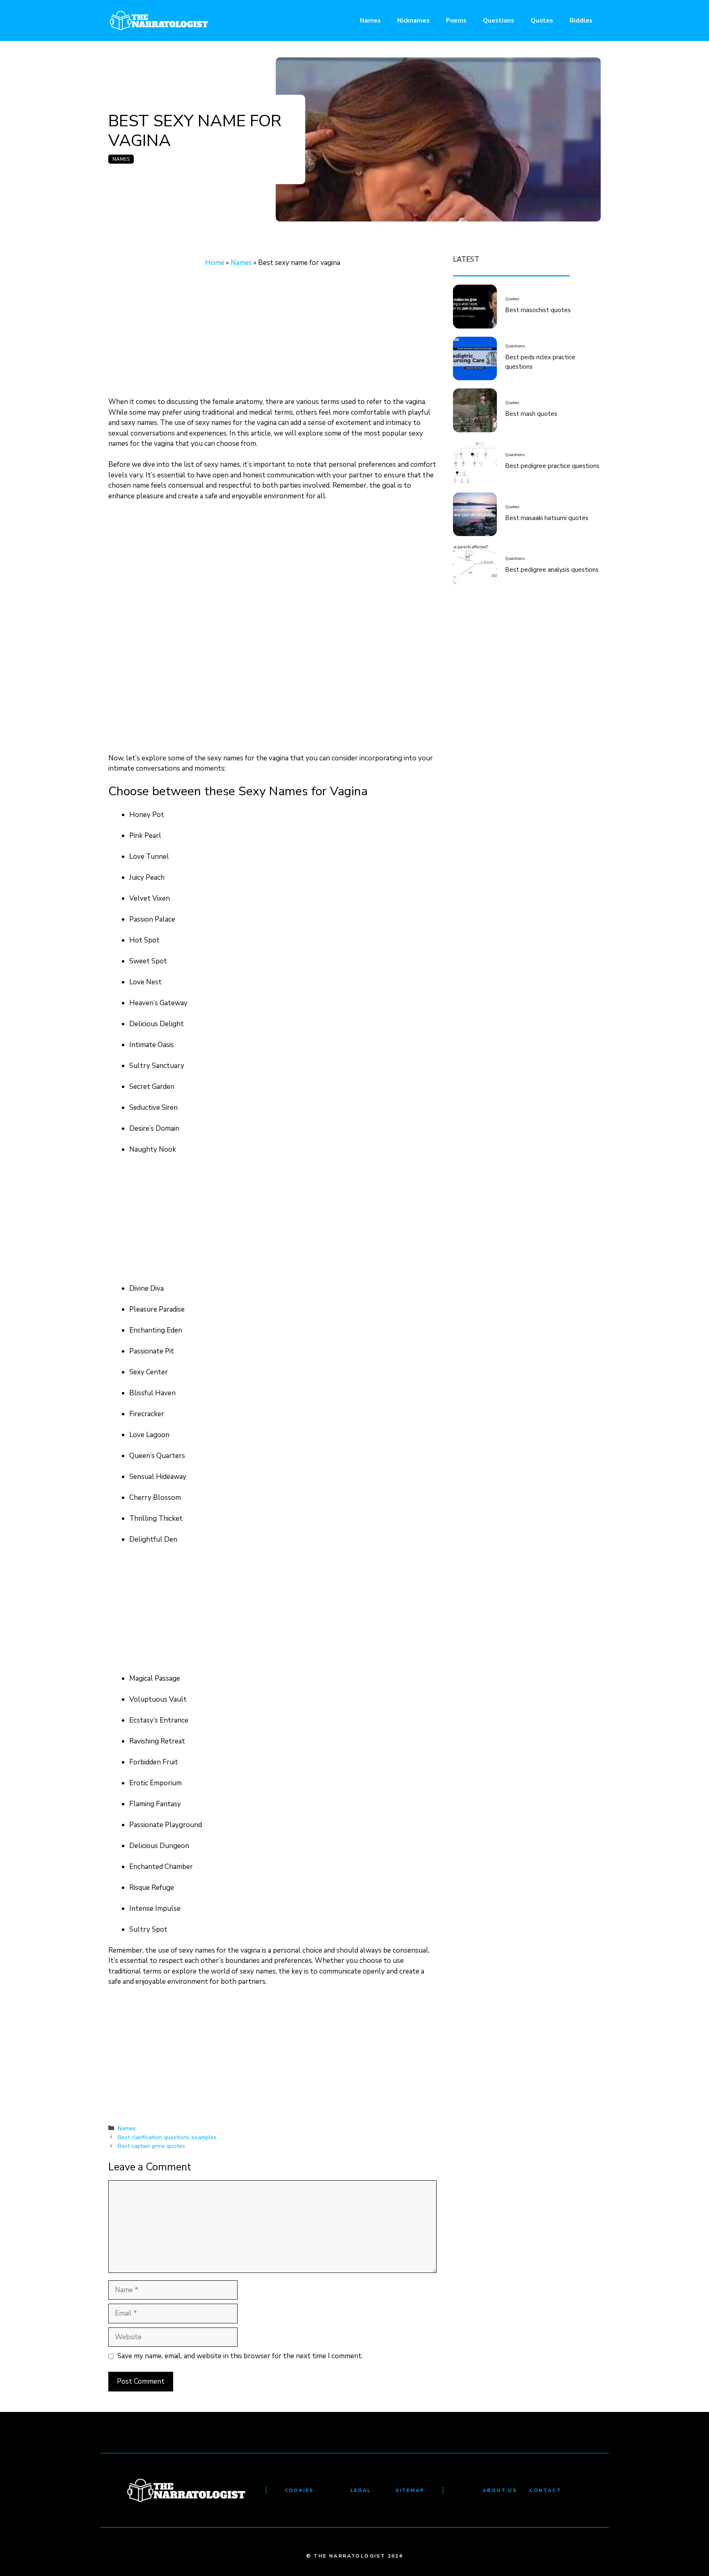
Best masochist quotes (538, 310)
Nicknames (413, 21)
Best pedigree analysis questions (552, 570)
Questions (499, 21)
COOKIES (299, 2490)
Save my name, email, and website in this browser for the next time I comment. (240, 2356)
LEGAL (361, 2490)
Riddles (581, 21)
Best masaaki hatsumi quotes (547, 518)
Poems (456, 21)
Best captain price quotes (151, 2146)
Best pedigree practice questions (552, 466)
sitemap (410, 2490)
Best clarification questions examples (167, 2137)
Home (215, 263)
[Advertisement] (272, 336)
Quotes (542, 21)
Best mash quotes (531, 414)
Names (370, 21)
